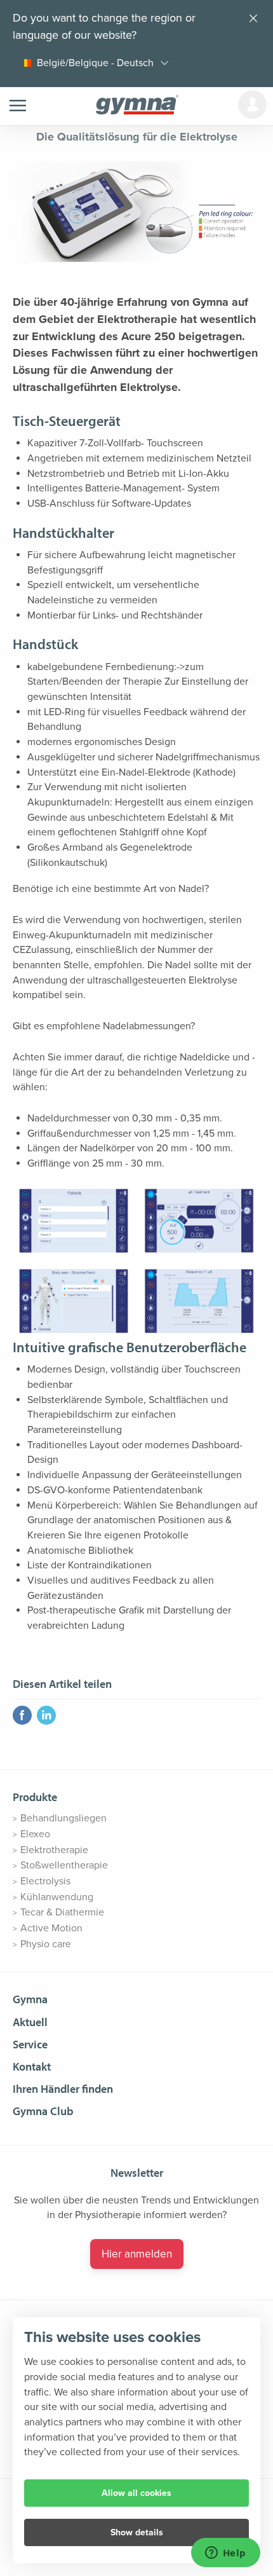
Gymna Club (43, 2111)
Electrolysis (45, 1881)
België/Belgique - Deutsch (95, 63)
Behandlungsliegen (63, 1818)
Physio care (46, 1944)
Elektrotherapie (54, 1850)
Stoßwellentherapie (64, 1865)
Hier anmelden (137, 2254)
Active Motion (51, 1928)
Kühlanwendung (57, 1897)
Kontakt (32, 2066)
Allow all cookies (136, 2493)
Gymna (30, 1999)
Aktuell (30, 2022)
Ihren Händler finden (63, 2089)
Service (30, 2044)
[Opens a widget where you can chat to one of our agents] (225, 2554)
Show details (137, 2532)
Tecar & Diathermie (62, 1912)
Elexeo (35, 1834)
